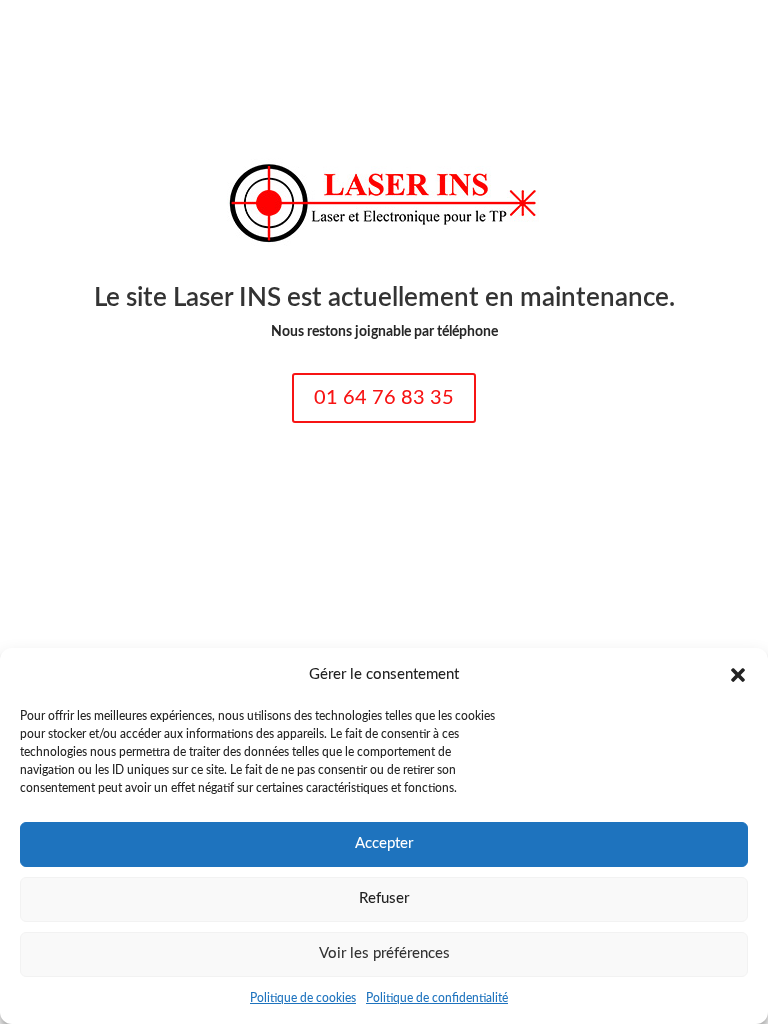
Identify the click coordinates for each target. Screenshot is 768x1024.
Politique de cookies (303, 998)
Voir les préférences (384, 953)
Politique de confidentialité (437, 998)
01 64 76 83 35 (384, 398)
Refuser (384, 898)
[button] (738, 675)
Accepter (384, 843)
